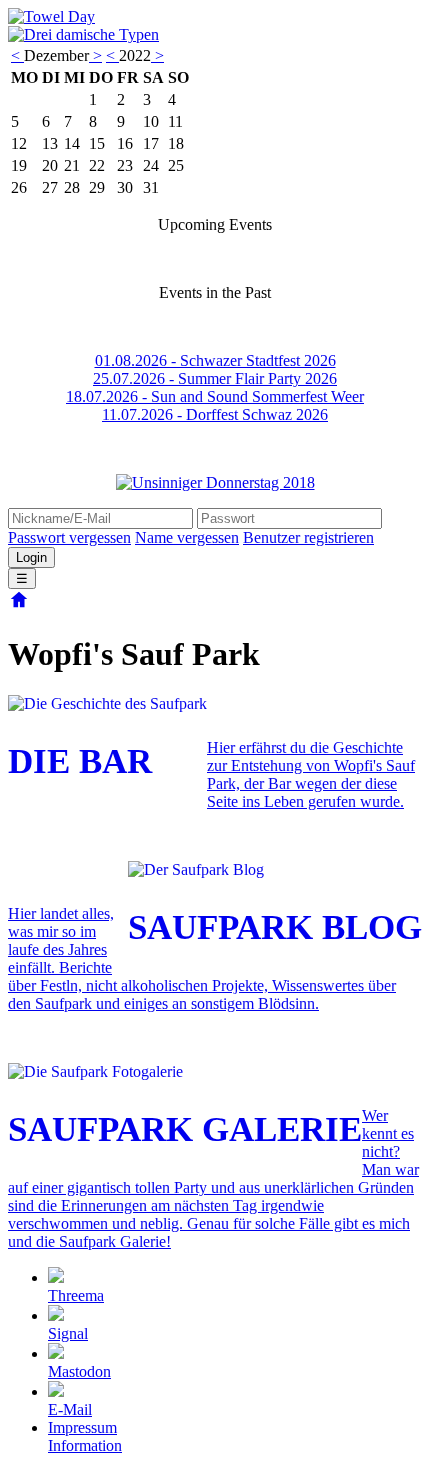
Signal (68, 1333)
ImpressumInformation (85, 1436)
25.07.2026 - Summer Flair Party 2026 (215, 378)
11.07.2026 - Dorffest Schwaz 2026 (215, 414)
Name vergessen (187, 537)
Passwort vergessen (69, 537)
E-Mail (70, 1409)
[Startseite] (19, 605)
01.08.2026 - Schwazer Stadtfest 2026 (215, 360)
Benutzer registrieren (308, 537)
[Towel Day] (51, 16)
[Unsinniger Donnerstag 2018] (215, 483)
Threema (76, 1295)
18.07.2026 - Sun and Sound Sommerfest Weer (215, 396)
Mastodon (79, 1371)
